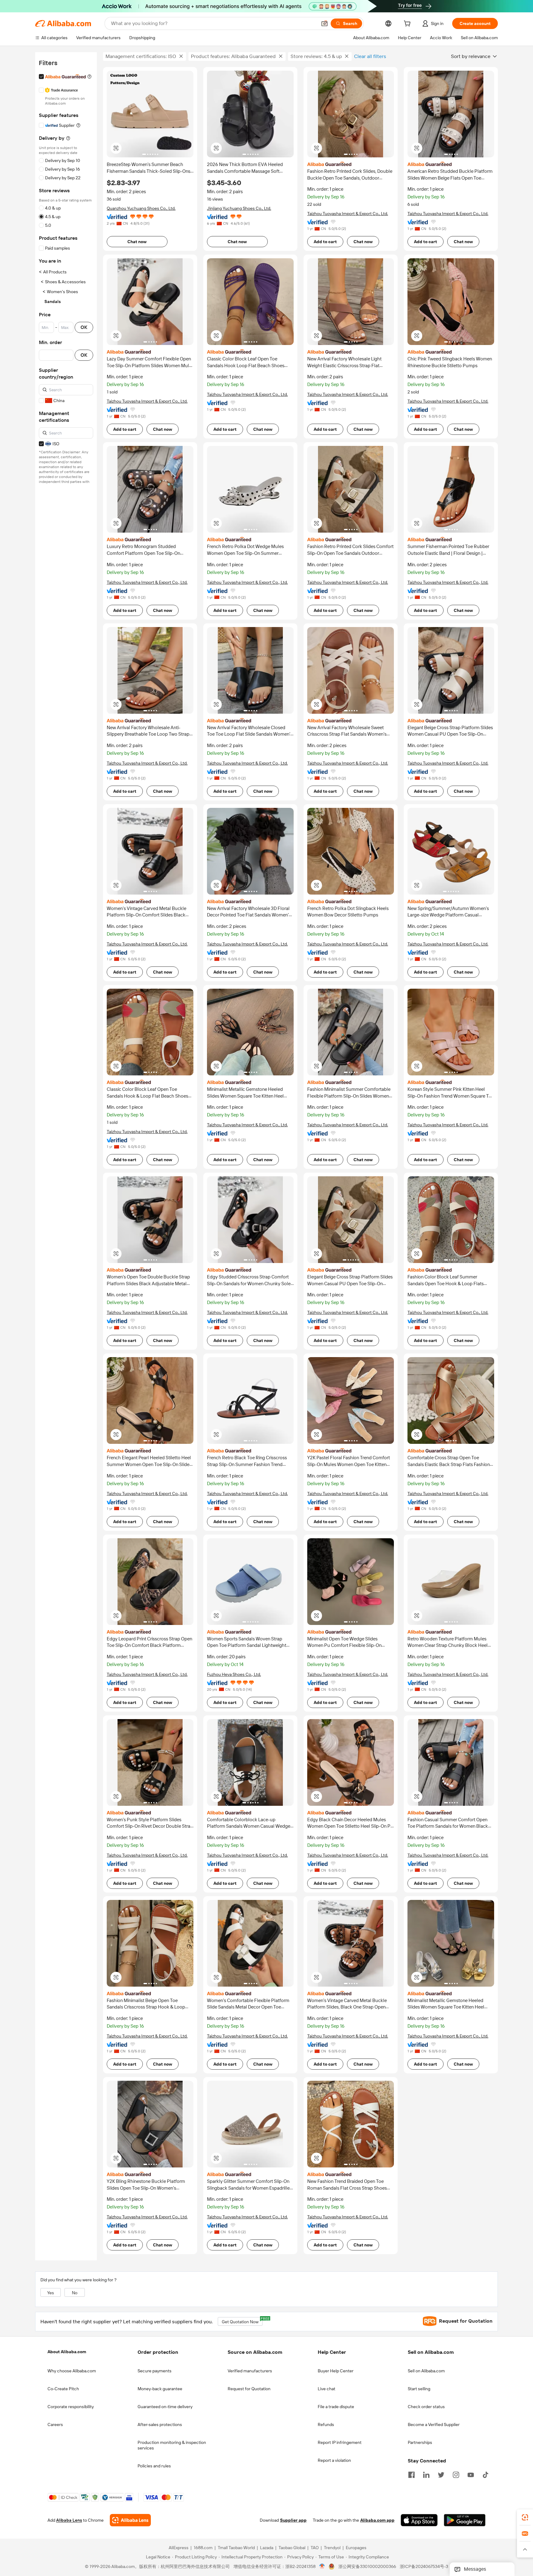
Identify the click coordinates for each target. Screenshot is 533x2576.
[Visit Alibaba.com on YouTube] (471, 2474)
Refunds (326, 2424)
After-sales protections (160, 2424)
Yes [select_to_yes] (51, 2293)
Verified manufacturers (250, 2371)
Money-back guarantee (160, 2389)
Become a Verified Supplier (434, 2424)
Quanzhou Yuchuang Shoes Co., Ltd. (141, 208)
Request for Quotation (249, 2389)
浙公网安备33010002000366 (367, 2567)
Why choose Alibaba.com (72, 2371)
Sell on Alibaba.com (426, 2371)
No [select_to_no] (75, 2293)
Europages (356, 2548)
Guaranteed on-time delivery (165, 2407)
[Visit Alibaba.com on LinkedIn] (426, 2474)
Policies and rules (154, 2466)
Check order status (426, 2407)
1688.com (203, 2548)
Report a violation (334, 2460)
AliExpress (179, 2548)
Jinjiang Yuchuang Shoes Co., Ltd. (239, 208)
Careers (55, 2424)
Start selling (419, 2389)
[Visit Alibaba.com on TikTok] (485, 2474)
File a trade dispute (336, 2407)
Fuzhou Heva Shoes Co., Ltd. (234, 1674)
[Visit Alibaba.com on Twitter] (441, 2474)
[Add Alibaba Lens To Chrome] (130, 2520)
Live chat (326, 2389)
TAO (315, 2548)
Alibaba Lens (69, 2520)
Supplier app (293, 2520)
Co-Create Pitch (63, 2389)
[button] (324, 23)
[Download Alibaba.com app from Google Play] (465, 2520)
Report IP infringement (340, 2442)
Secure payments (155, 2371)
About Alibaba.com (67, 2352)
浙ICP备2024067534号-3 (424, 2567)
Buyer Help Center (336, 2371)
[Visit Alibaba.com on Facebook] (411, 2474)
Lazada (267, 2548)
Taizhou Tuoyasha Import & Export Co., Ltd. (348, 214)
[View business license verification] (322, 2567)
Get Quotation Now (242, 2321)
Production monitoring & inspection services (172, 2445)
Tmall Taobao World (236, 2548)
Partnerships (420, 2442)
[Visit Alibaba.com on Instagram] (456, 2474)
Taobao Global (292, 2548)
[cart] (408, 24)
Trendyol (332, 2548)
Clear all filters (370, 56)
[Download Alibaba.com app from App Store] (419, 2520)
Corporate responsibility (71, 2407)
